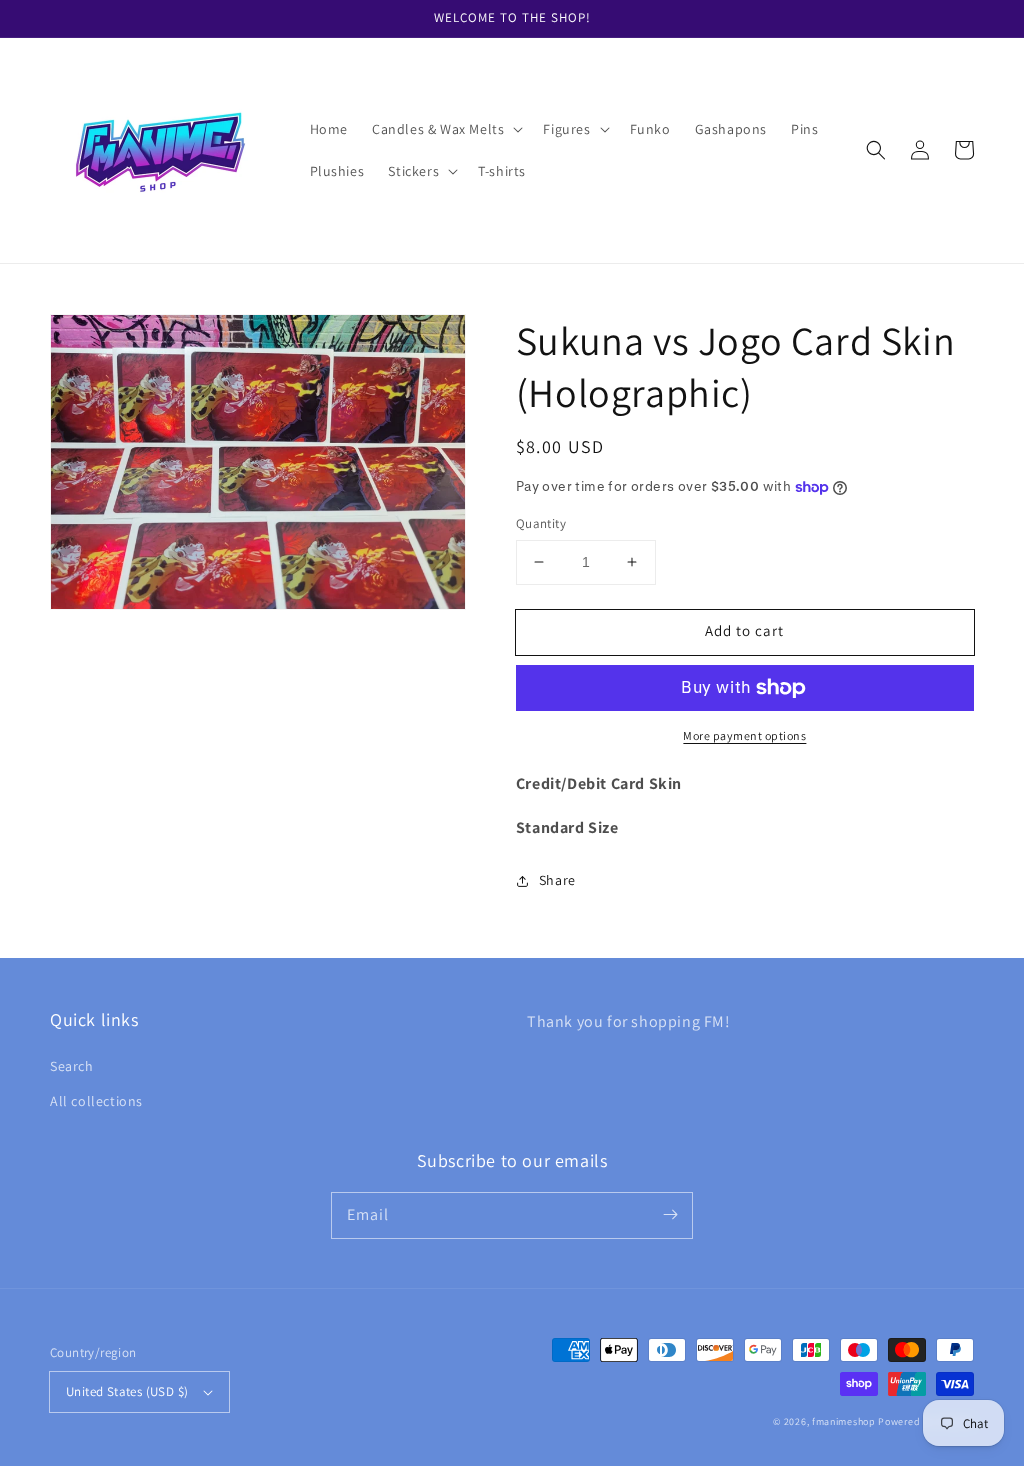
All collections (96, 1101)
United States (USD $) (127, 1391)
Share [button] (557, 880)
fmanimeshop (844, 1421)
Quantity (541, 523)
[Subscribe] (670, 1215)
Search (72, 1066)
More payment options (744, 735)
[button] (445, 129)
